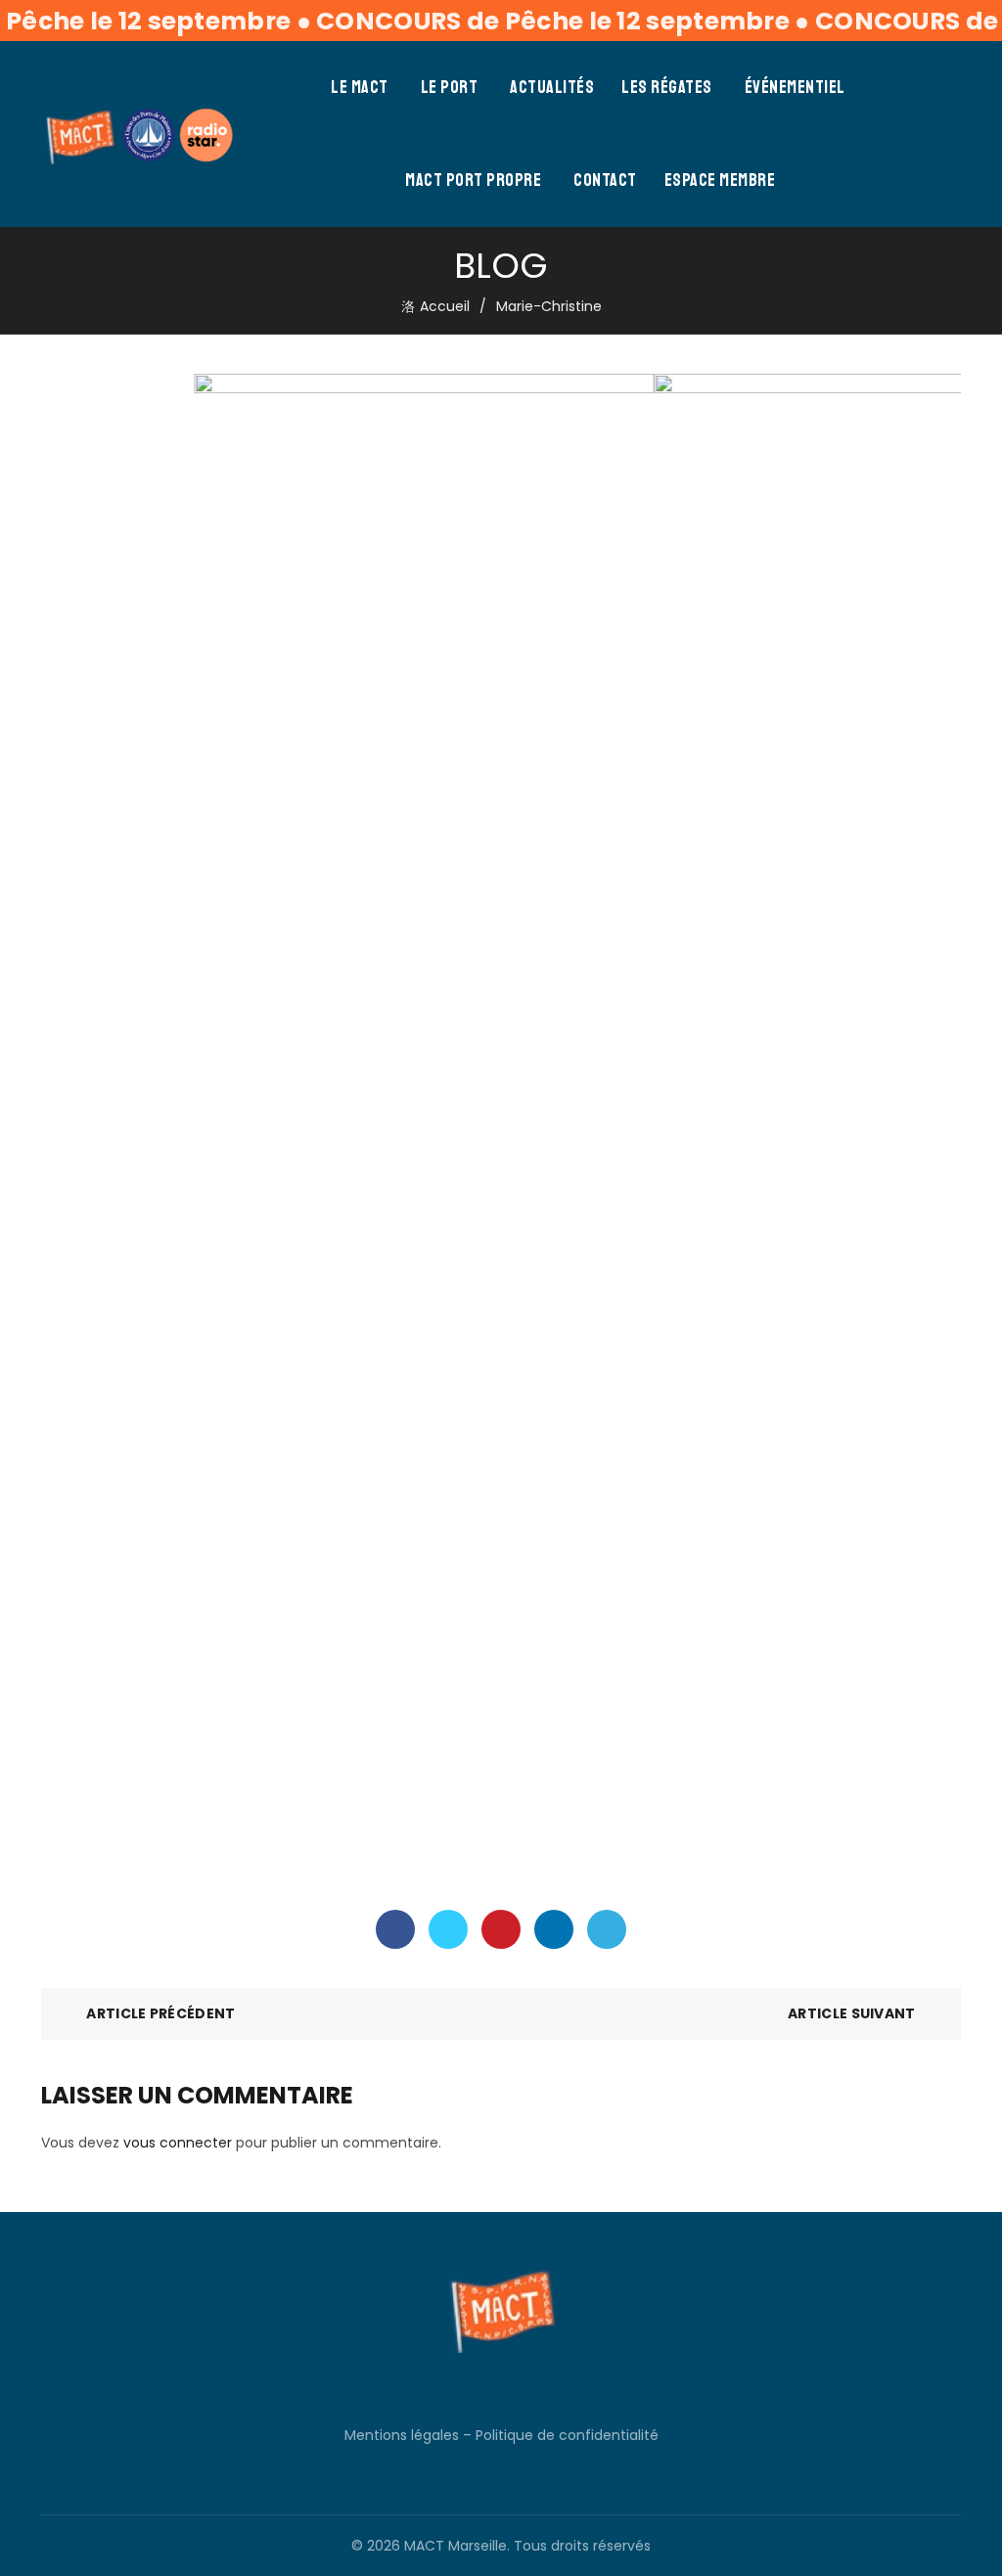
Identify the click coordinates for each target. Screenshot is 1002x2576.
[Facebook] (395, 1929)
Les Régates (667, 87)
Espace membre (720, 180)
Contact (605, 180)
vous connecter (178, 2143)
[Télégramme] (607, 1929)
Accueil (445, 306)
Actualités (552, 87)
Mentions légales (402, 2435)
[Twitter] (448, 1929)
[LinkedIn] (554, 1929)
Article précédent (160, 2013)
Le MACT (360, 87)
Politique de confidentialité (567, 2435)
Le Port (450, 87)
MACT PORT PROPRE (473, 180)
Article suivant (852, 2013)
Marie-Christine (549, 306)
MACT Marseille (455, 2546)
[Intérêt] (501, 1929)
